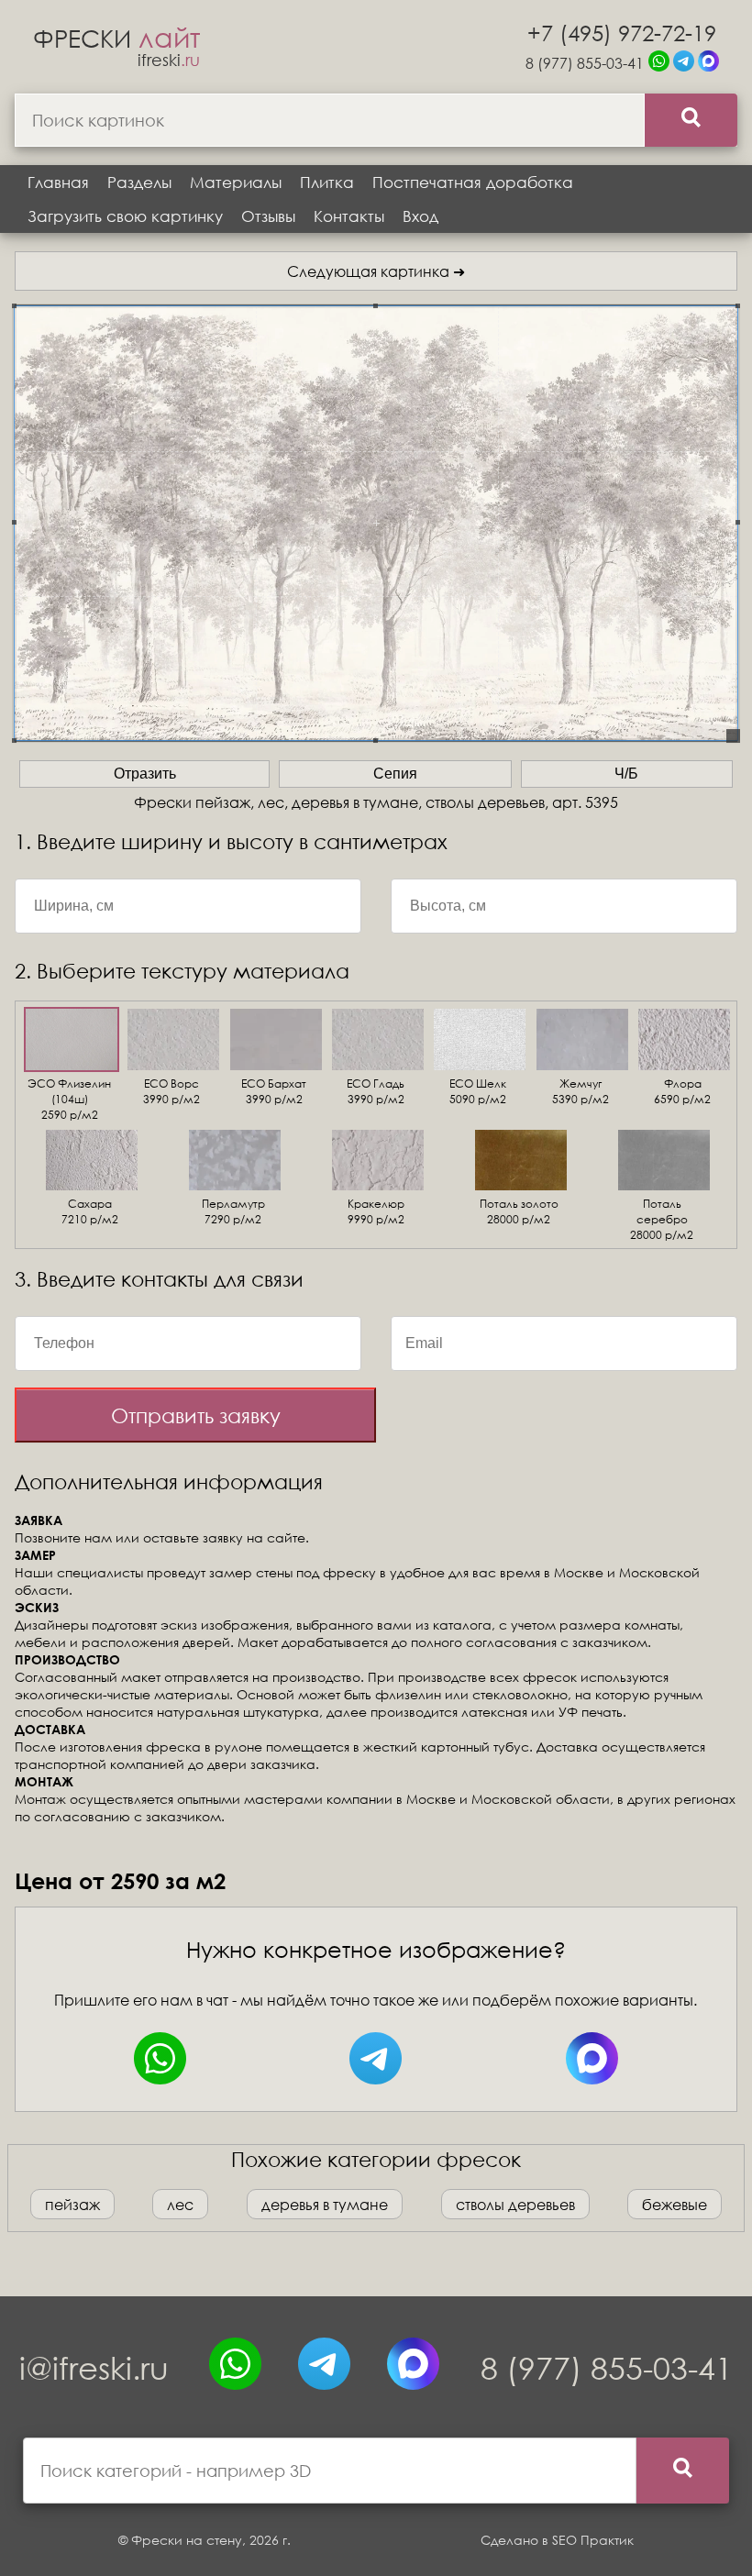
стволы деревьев (515, 2204)
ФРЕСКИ (116, 38)
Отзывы (268, 216)
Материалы (236, 182)
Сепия (395, 774)
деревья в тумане (325, 2204)
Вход (420, 216)
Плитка (327, 182)
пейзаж (72, 2204)
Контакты (349, 216)
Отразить (145, 774)
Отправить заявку (196, 1415)
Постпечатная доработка (473, 182)
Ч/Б (626, 774)
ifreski (169, 60)
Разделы (139, 182)
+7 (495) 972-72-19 (622, 32)
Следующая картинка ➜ (376, 271)
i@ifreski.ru (94, 2367)
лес (180, 2204)
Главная (58, 182)
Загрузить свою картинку (125, 216)
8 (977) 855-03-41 (585, 63)
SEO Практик (593, 2540)
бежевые (675, 2204)
